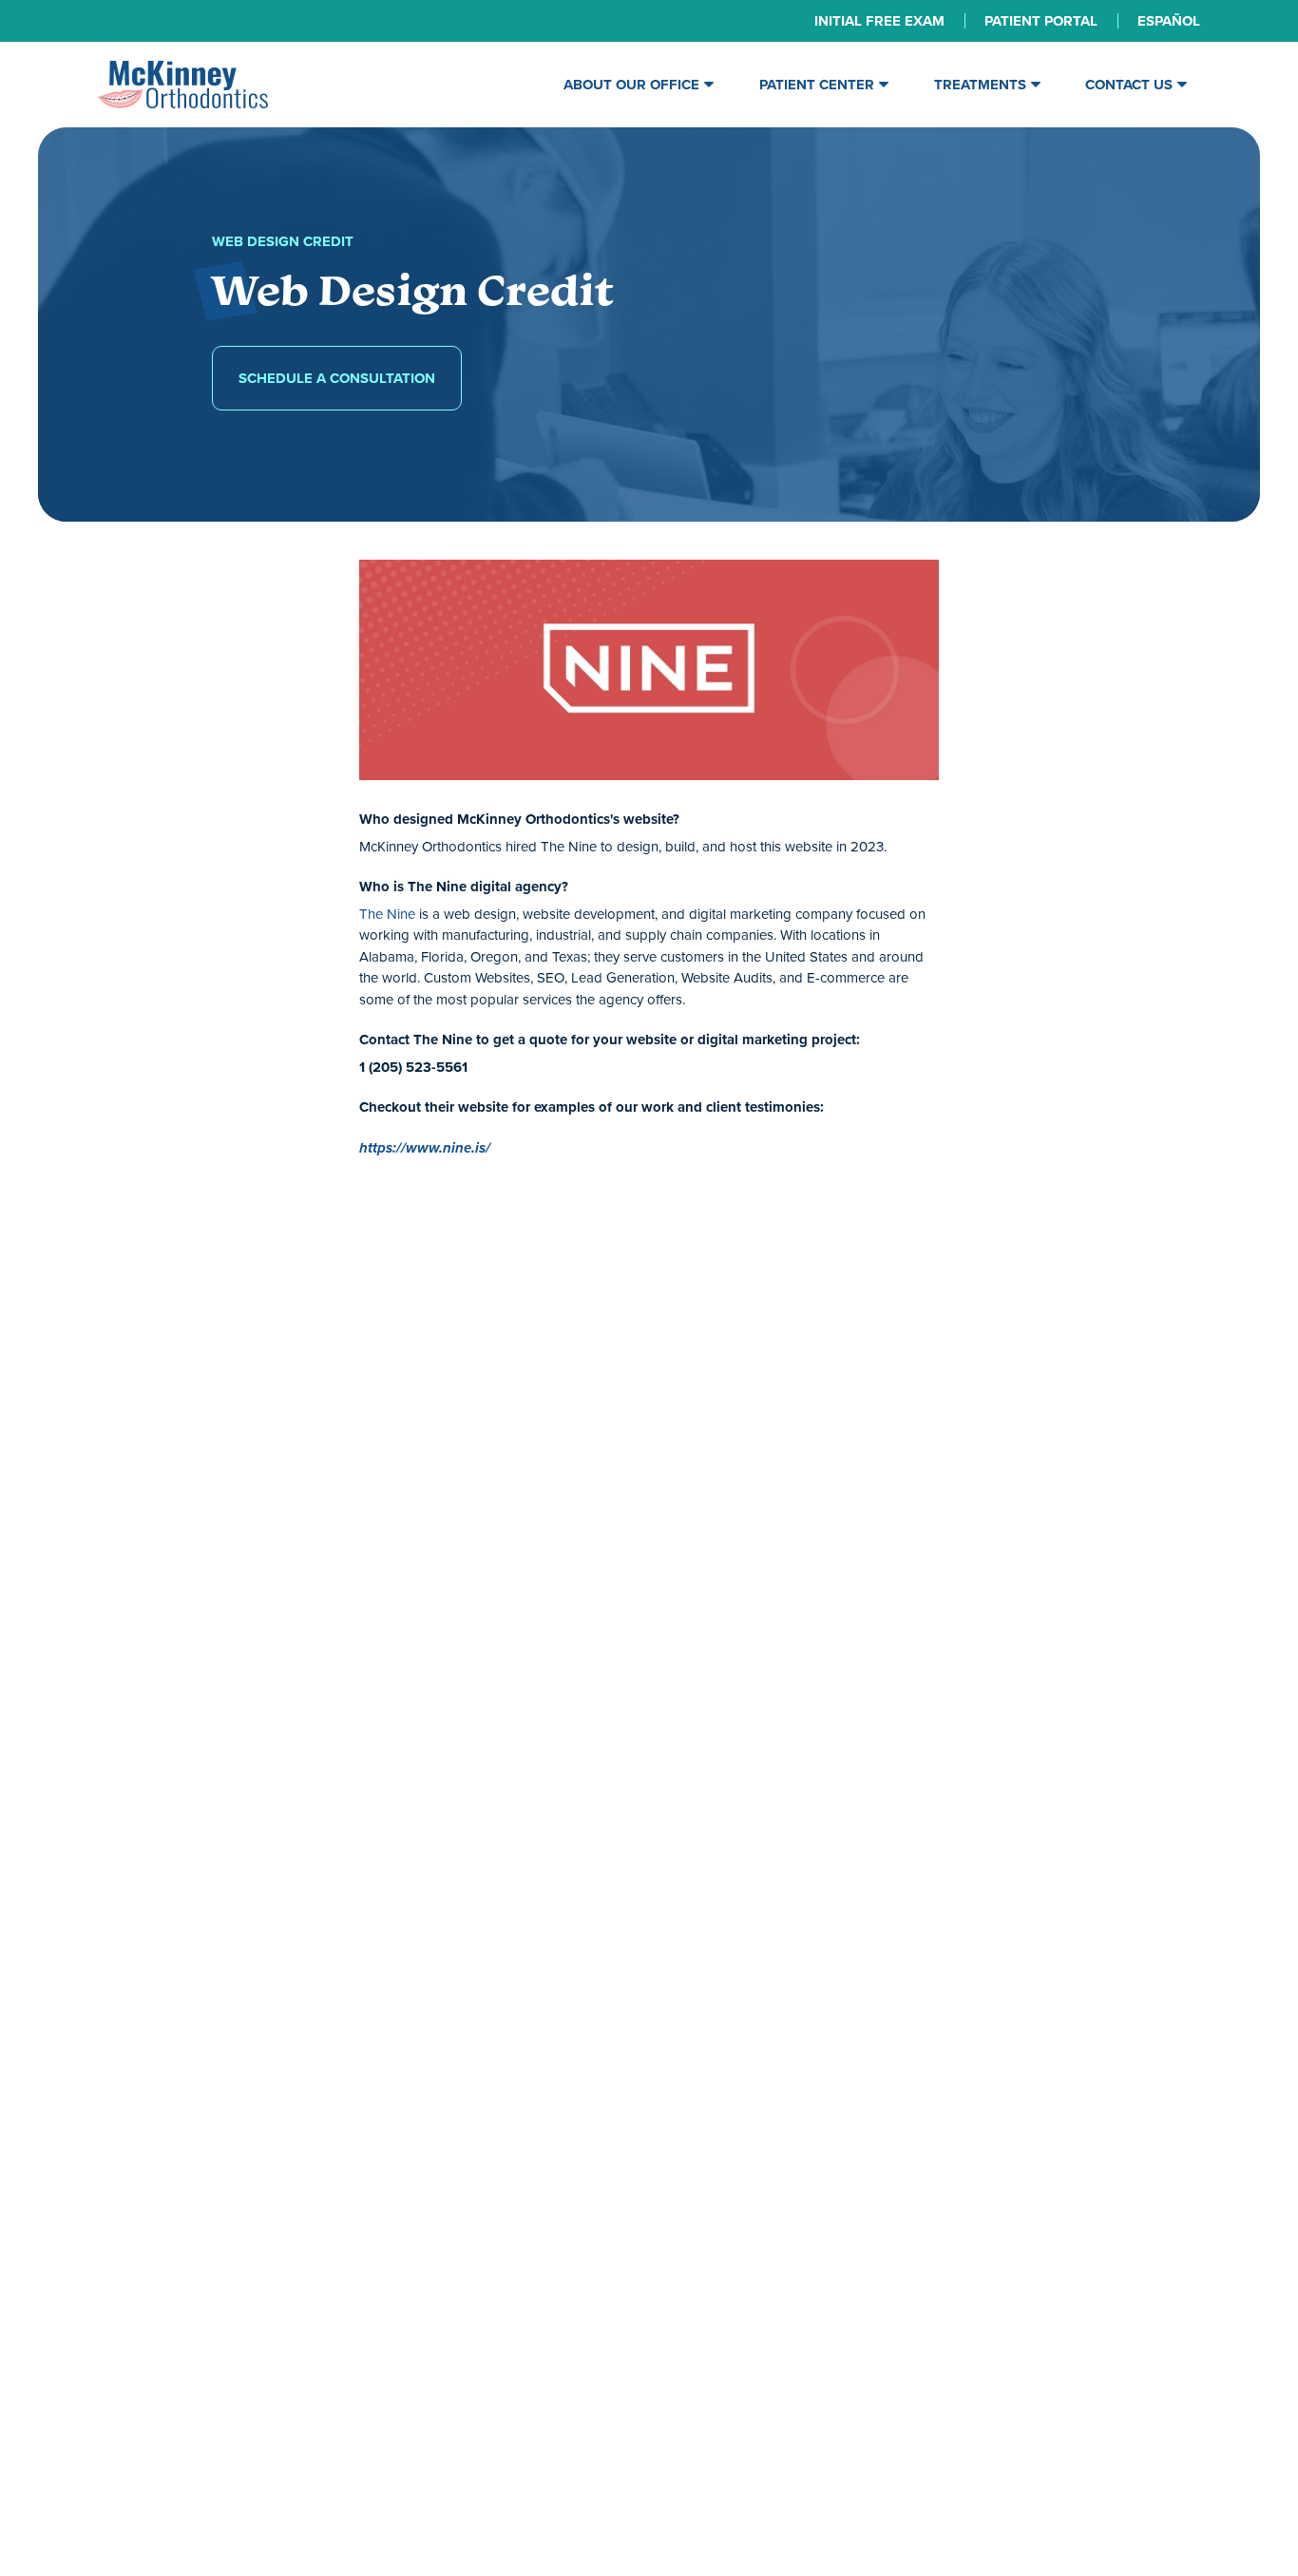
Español (1169, 21)
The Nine (387, 914)
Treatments (980, 85)
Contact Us (1129, 85)
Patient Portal (1041, 21)
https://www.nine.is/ (425, 1148)
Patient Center (817, 85)
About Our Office (631, 85)
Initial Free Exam (879, 21)
